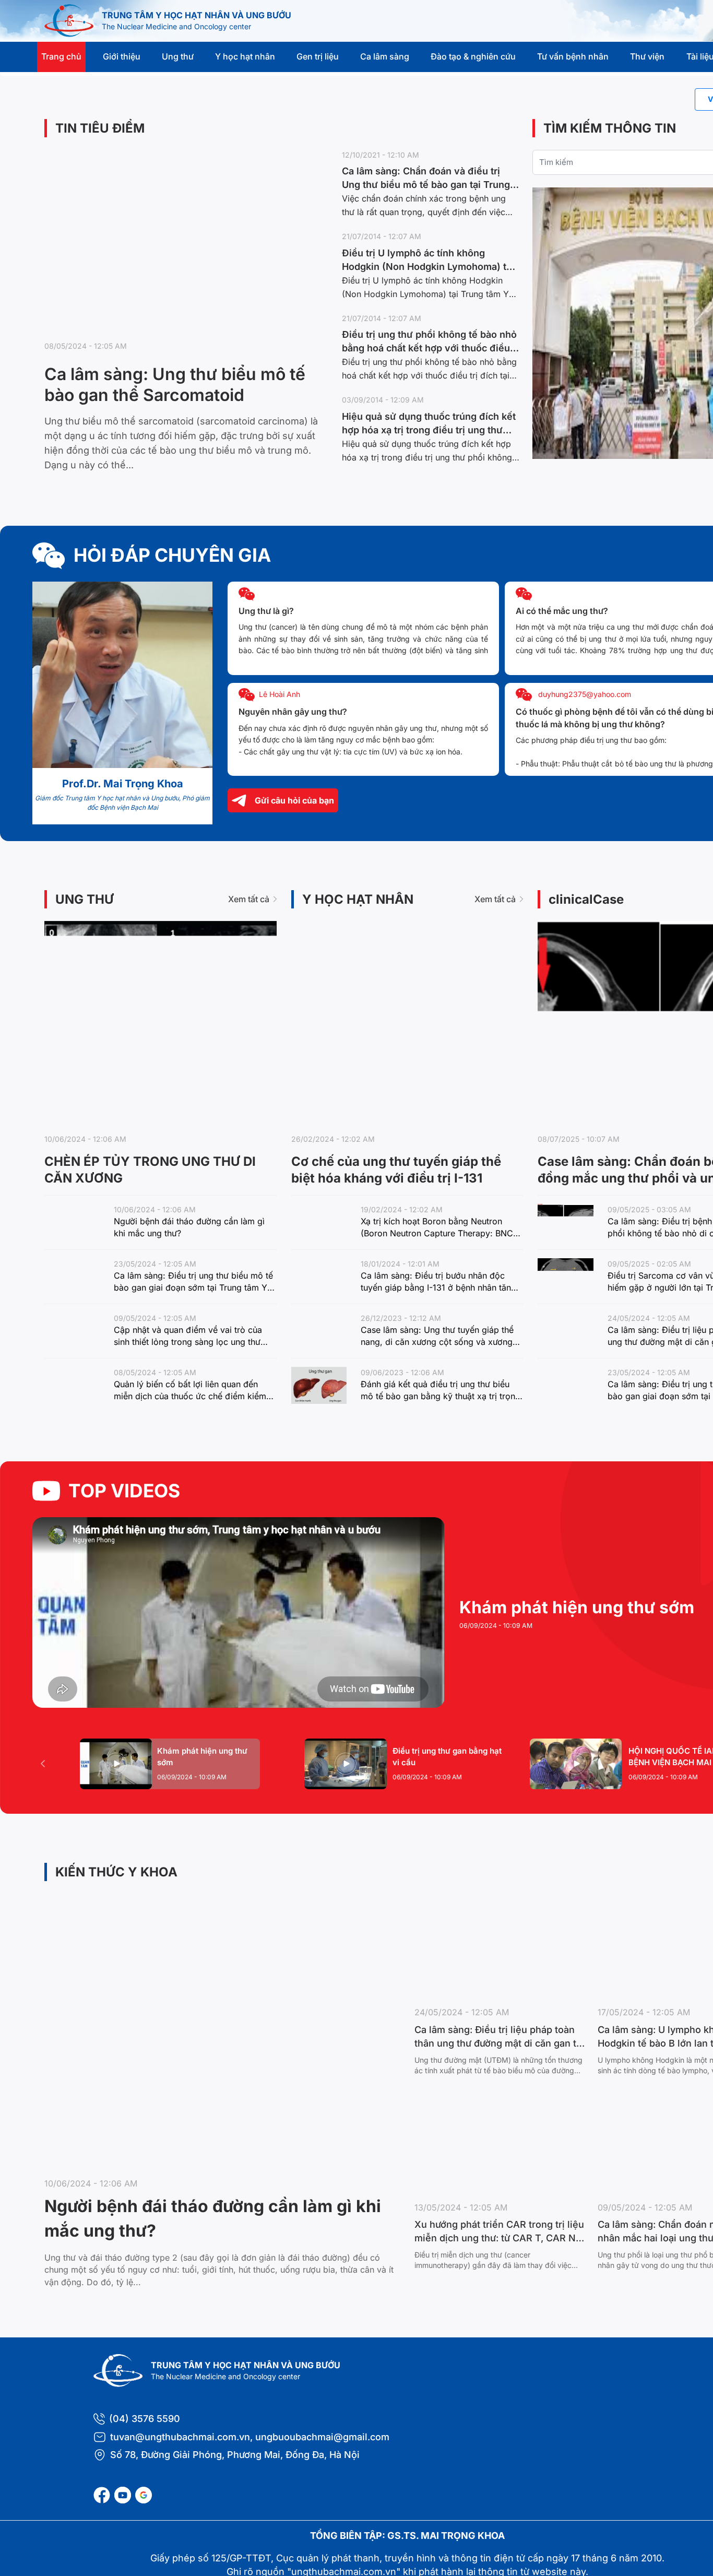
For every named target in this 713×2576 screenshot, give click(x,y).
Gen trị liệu (318, 56)
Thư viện (647, 56)
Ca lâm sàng (385, 56)
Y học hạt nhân (245, 56)
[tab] (170, 1764)
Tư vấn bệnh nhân (573, 56)
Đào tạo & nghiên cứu (473, 56)
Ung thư (178, 56)
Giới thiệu (122, 56)
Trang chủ (61, 56)
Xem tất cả (249, 899)
